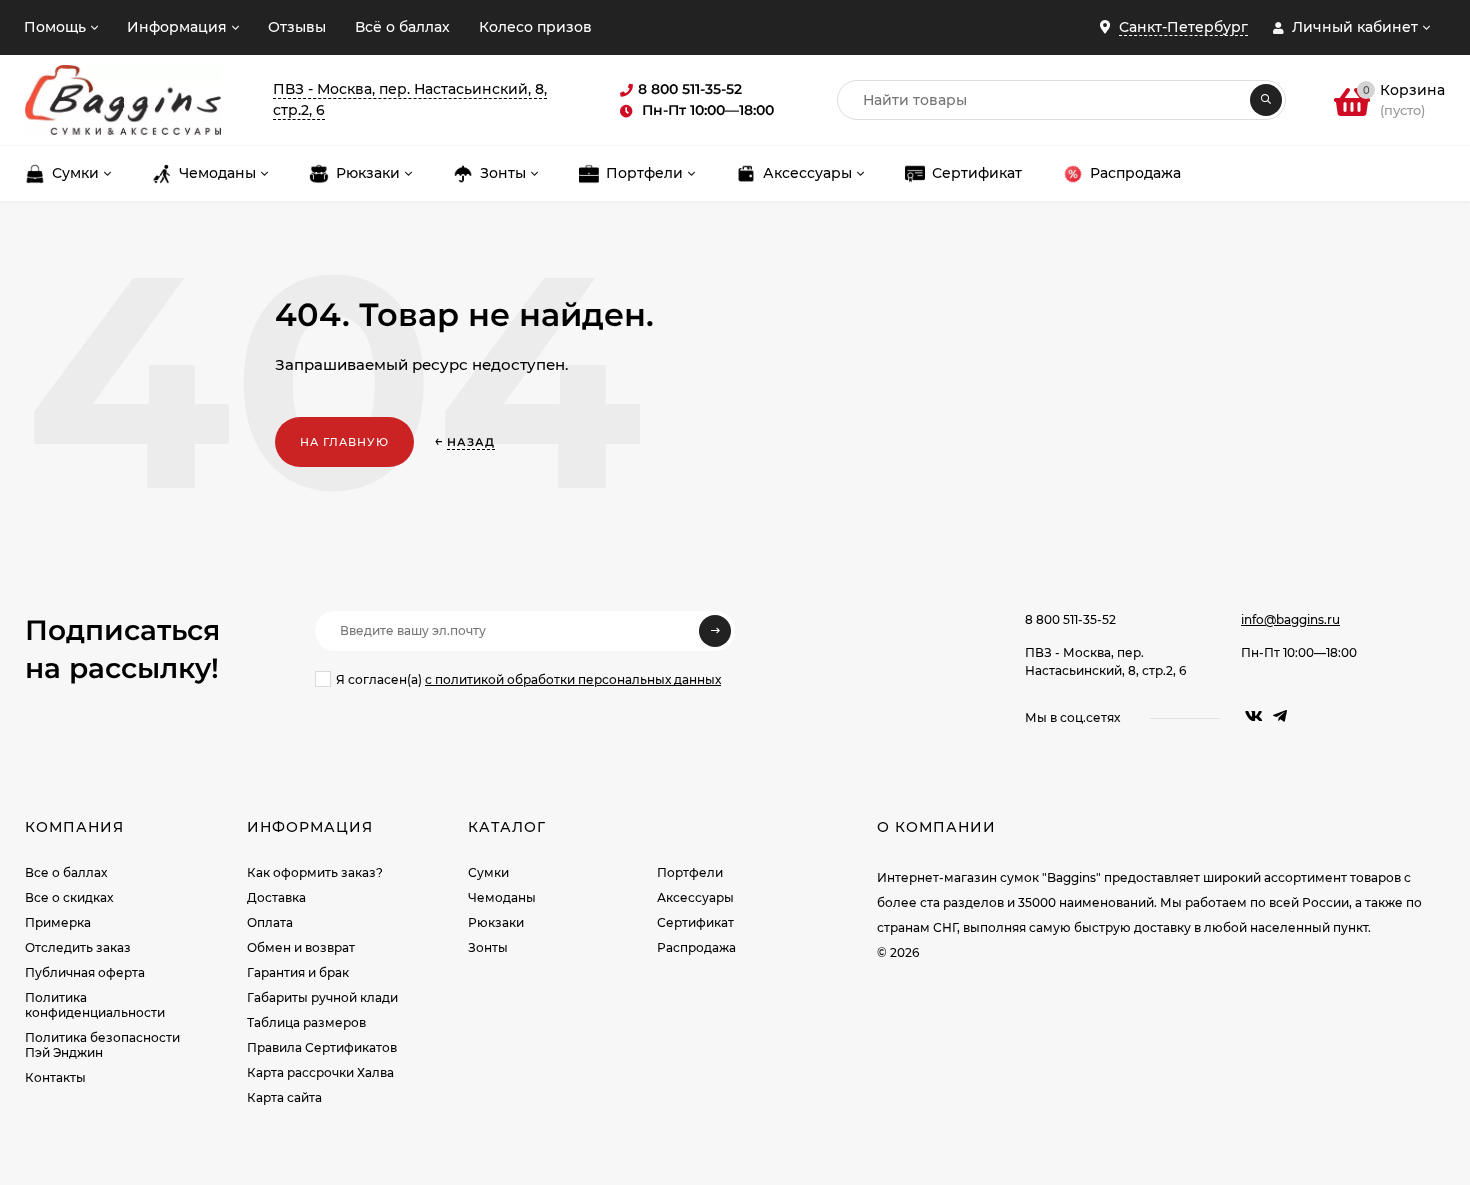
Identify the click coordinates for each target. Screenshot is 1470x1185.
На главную (344, 442)
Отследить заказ (78, 947)
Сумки (488, 872)
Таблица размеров (306, 1022)
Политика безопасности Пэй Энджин (102, 1045)
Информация (177, 27)
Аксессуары (695, 897)
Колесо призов (535, 27)
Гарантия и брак (298, 972)
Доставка (276, 897)
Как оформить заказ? (315, 872)
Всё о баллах (402, 27)
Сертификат (695, 922)
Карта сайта (284, 1097)
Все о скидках (69, 897)
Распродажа (696, 947)
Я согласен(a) (528, 679)
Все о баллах (66, 872)
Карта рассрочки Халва (320, 1072)
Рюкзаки (496, 922)
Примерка (58, 922)
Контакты (55, 1077)
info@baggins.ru (1290, 619)
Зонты (488, 947)
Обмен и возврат (301, 947)
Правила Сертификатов (322, 1047)
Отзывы (297, 27)
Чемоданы (502, 897)
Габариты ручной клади (322, 997)
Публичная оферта (85, 972)
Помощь (55, 27)
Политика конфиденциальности (95, 1005)
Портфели (690, 872)
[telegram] (1280, 716)
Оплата (270, 922)
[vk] (1254, 716)
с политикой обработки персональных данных (573, 679)
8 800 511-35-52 (1070, 619)
